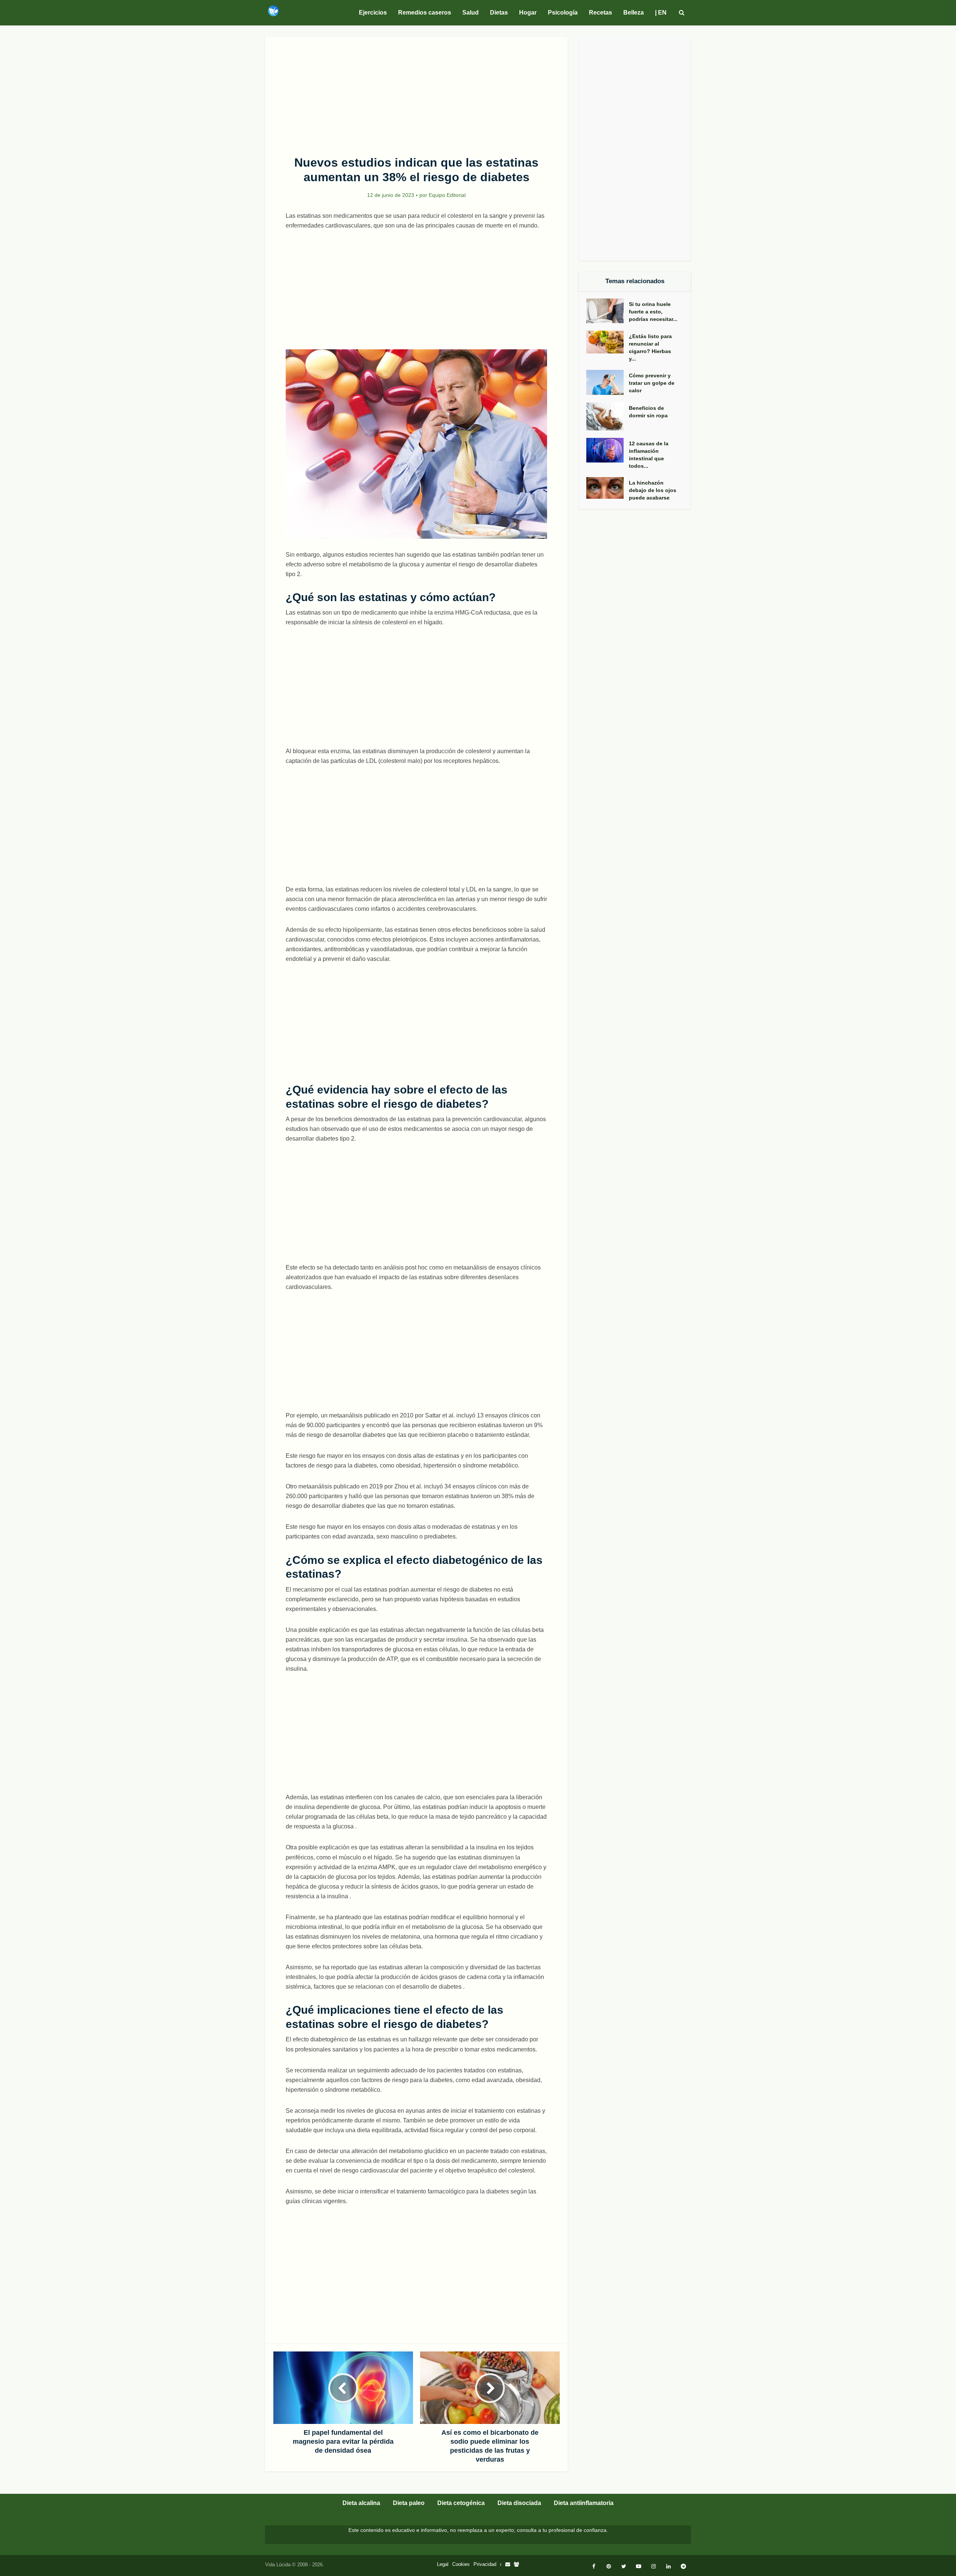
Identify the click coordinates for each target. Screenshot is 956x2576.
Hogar (528, 13)
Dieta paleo (409, 2503)
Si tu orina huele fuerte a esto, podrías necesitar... (653, 312)
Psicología (563, 13)
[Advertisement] (416, 92)
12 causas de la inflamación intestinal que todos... (649, 455)
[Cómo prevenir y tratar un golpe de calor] (608, 382)
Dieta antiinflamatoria (584, 2503)
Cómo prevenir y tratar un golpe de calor (652, 383)
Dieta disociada (519, 2503)
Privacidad (485, 2564)
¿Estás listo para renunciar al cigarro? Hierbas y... (650, 347)
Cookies (461, 2564)
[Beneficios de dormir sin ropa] (608, 416)
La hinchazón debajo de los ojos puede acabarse (653, 490)
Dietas (499, 13)
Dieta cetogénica (461, 2503)
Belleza (634, 13)
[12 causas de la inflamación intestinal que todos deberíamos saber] (608, 450)
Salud (471, 13)
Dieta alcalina (361, 2503)
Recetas (600, 13)
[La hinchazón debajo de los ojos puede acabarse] (608, 488)
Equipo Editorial (447, 195)
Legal (443, 2564)
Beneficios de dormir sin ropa (648, 412)
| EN (661, 13)
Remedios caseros (425, 13)
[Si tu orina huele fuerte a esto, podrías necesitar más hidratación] (608, 311)
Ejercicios (373, 13)
